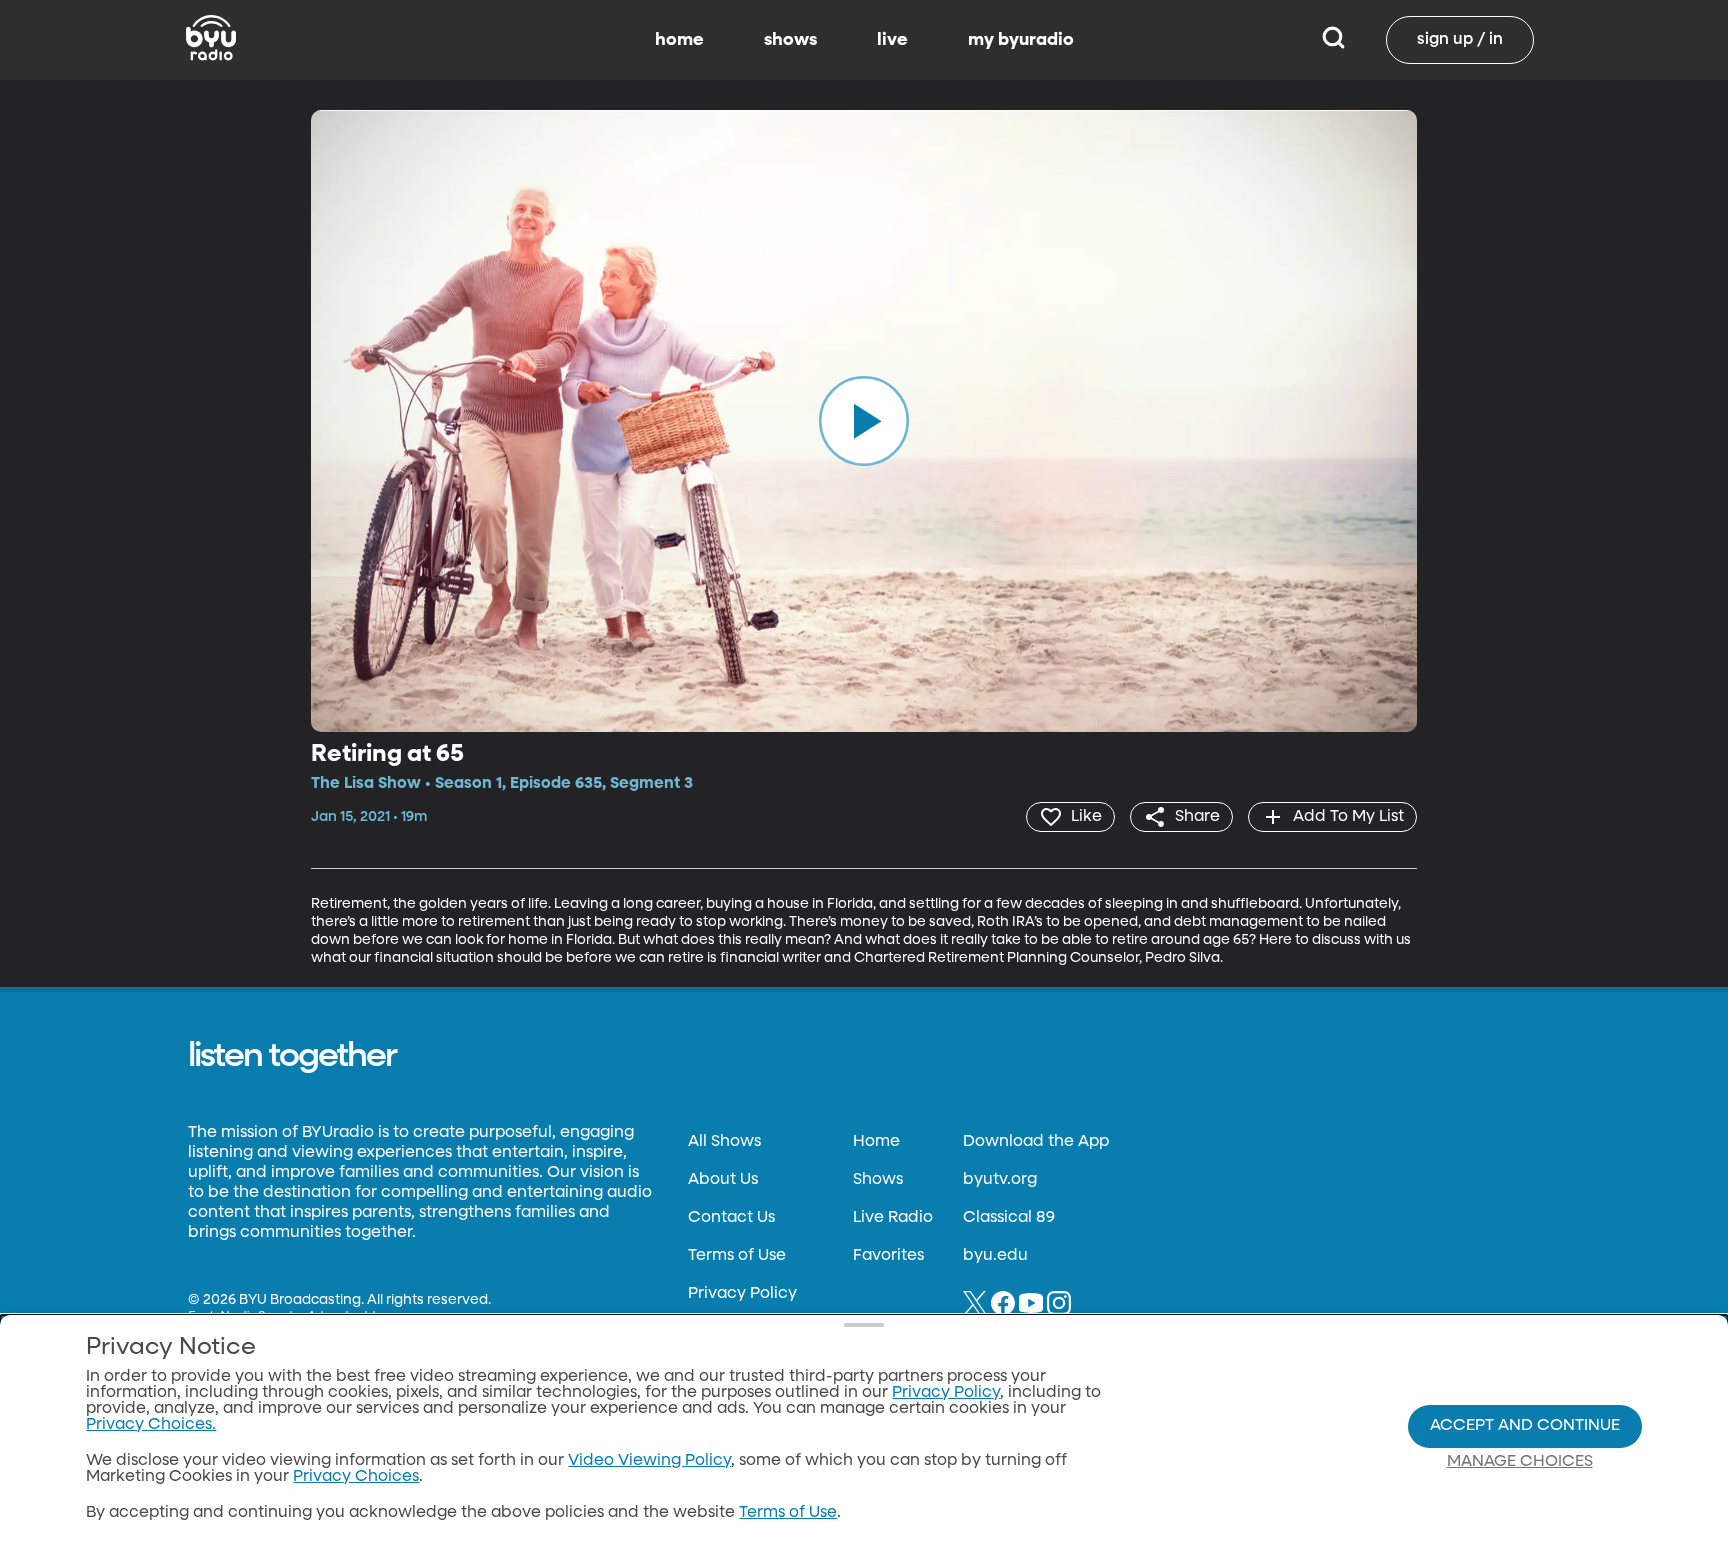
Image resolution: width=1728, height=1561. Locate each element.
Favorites (888, 1256)
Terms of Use (737, 1256)
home (679, 40)
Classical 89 (1009, 1218)
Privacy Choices (356, 1477)
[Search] (1333, 40)
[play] (864, 421)
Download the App (1036, 1142)
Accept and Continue (1525, 1426)
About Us (723, 1180)
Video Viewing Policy (649, 1461)
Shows (878, 1180)
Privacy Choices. (151, 1425)
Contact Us (731, 1218)
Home (876, 1142)
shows (790, 40)
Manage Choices (1520, 1462)
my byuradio (1021, 40)
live (892, 40)
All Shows (724, 1142)
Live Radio (893, 1218)
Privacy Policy (742, 1294)
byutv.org (1000, 1180)
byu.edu (995, 1256)
